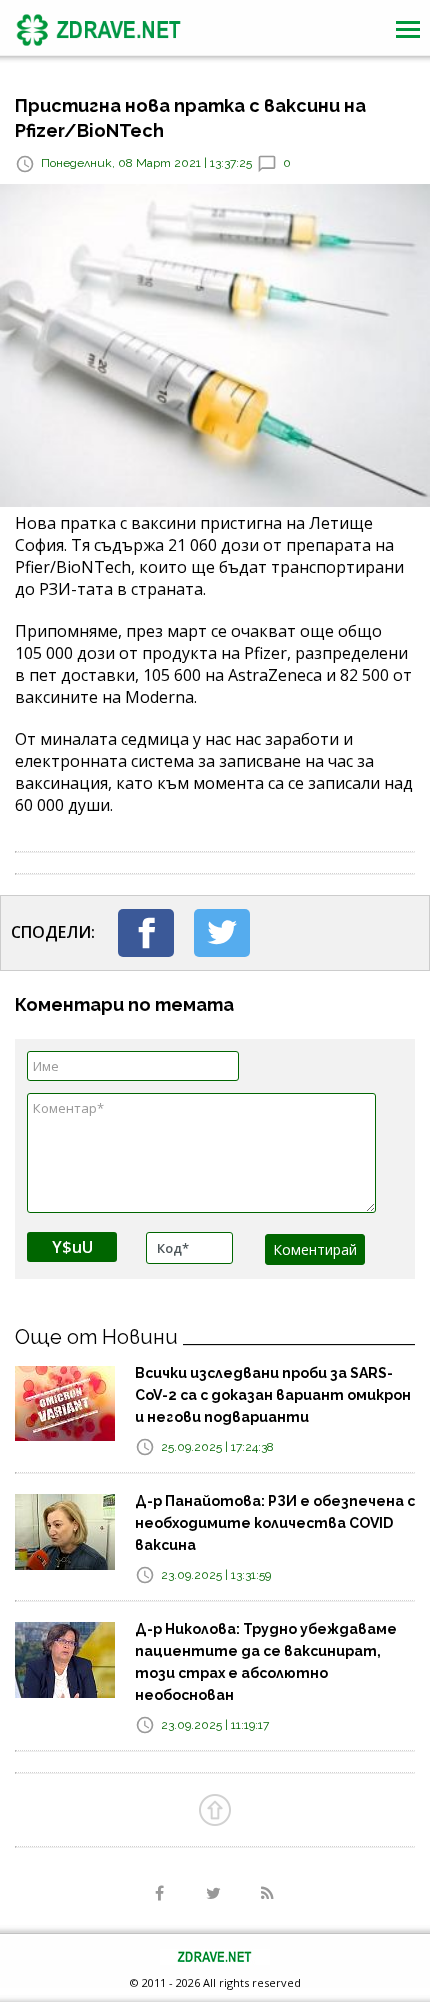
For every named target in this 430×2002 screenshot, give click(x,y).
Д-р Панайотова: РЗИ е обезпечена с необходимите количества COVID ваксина (275, 1523)
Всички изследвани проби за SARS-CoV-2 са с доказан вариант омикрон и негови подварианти (273, 1395)
